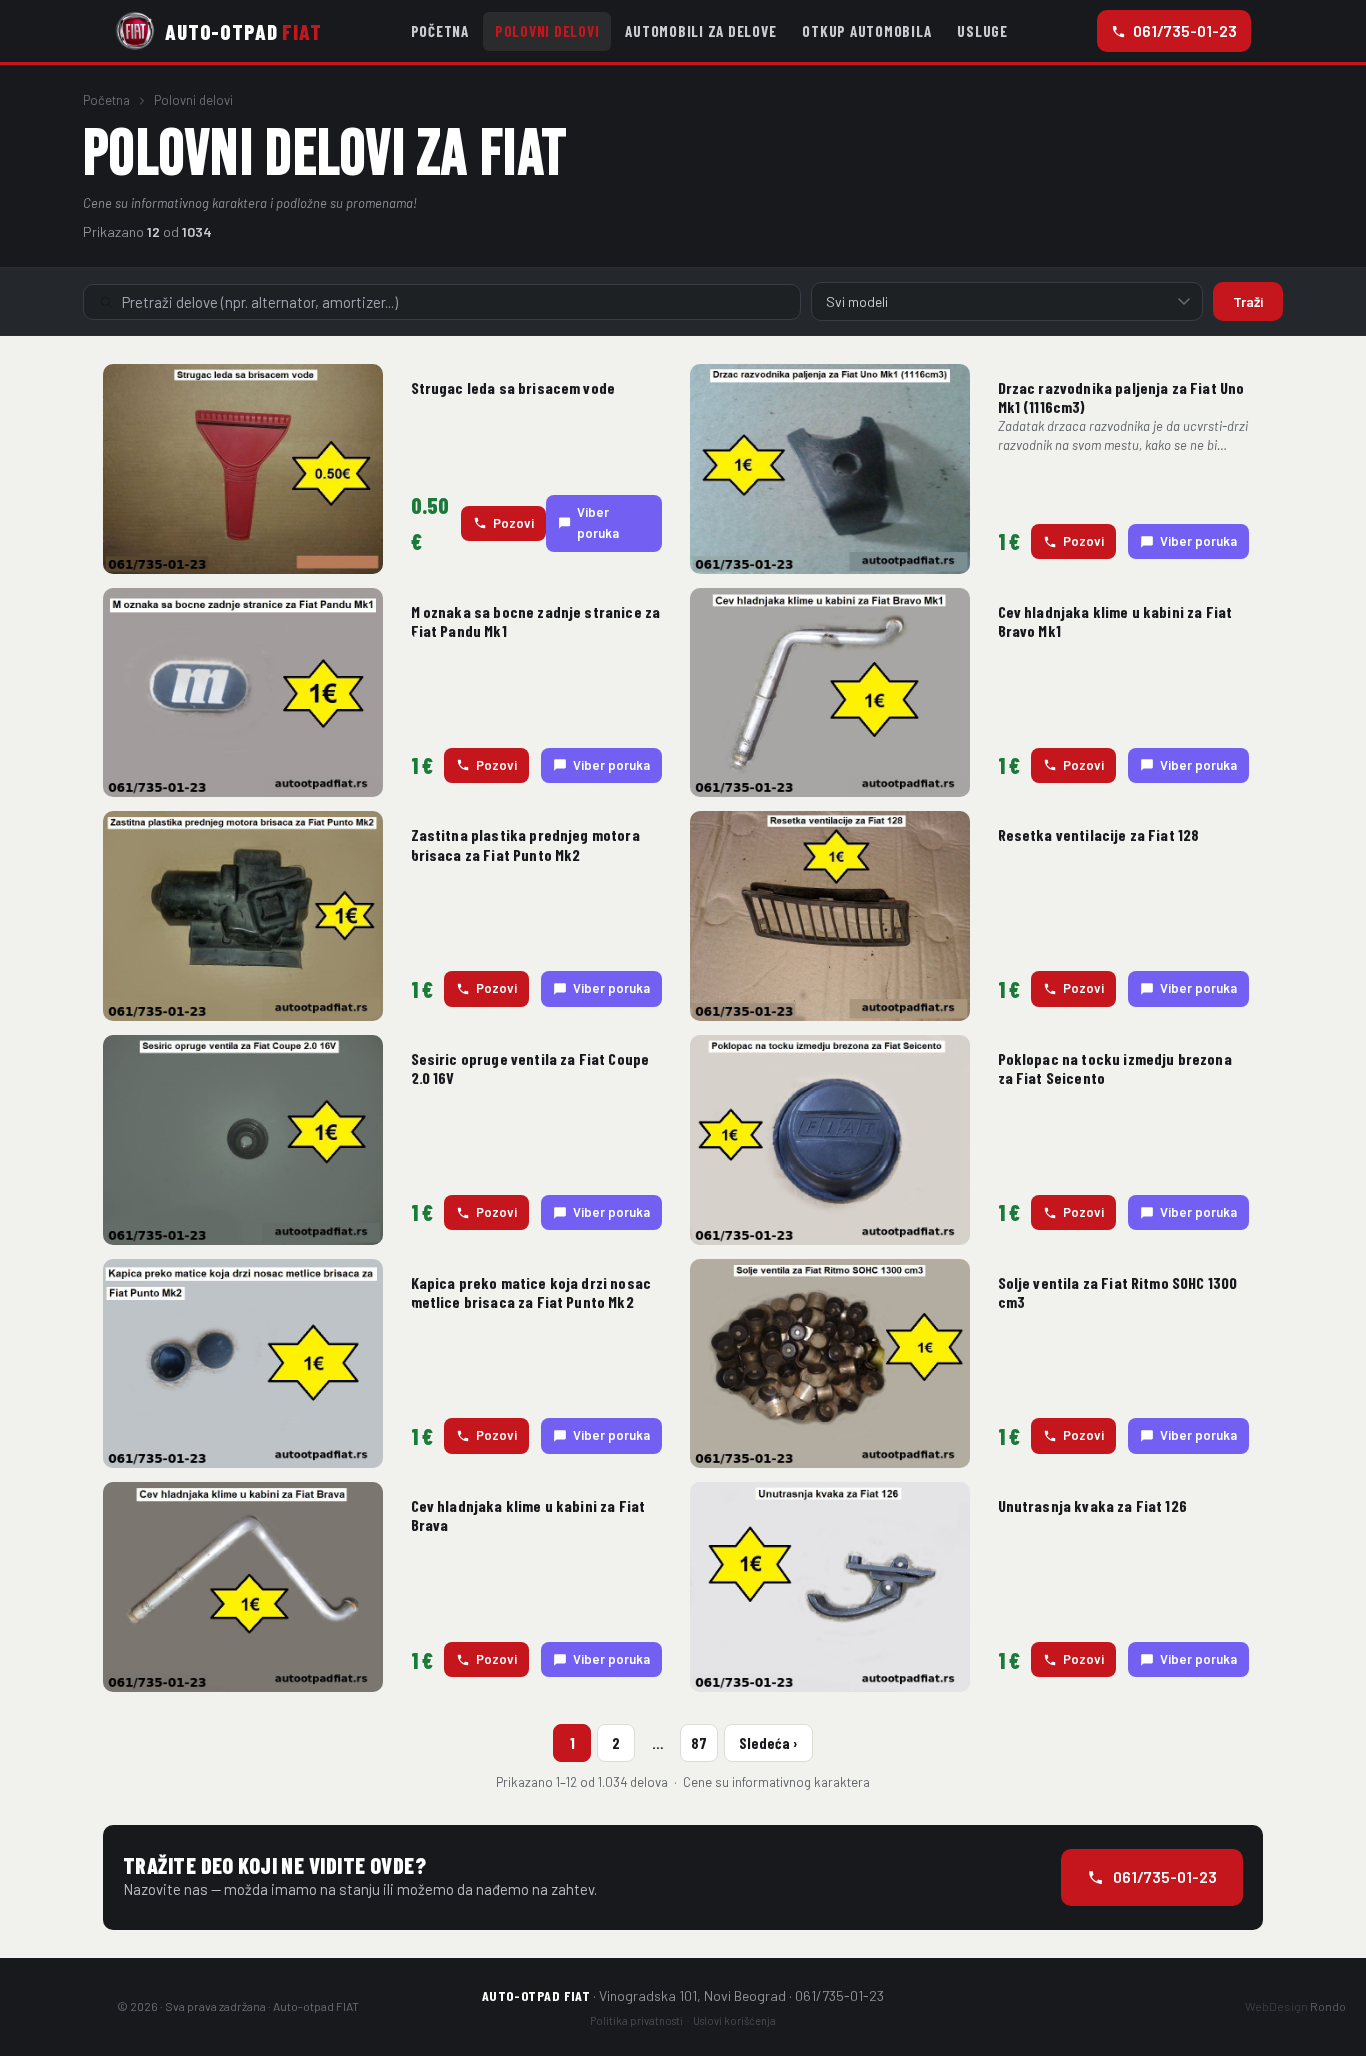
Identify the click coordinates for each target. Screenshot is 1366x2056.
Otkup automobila (866, 31)
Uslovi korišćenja (734, 2020)
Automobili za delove (700, 31)
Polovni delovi (547, 31)
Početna (440, 31)
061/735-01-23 (1185, 30)
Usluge (982, 31)
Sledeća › (768, 1743)
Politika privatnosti (636, 2020)
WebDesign (1295, 2006)
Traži (1248, 301)
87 (699, 1743)
